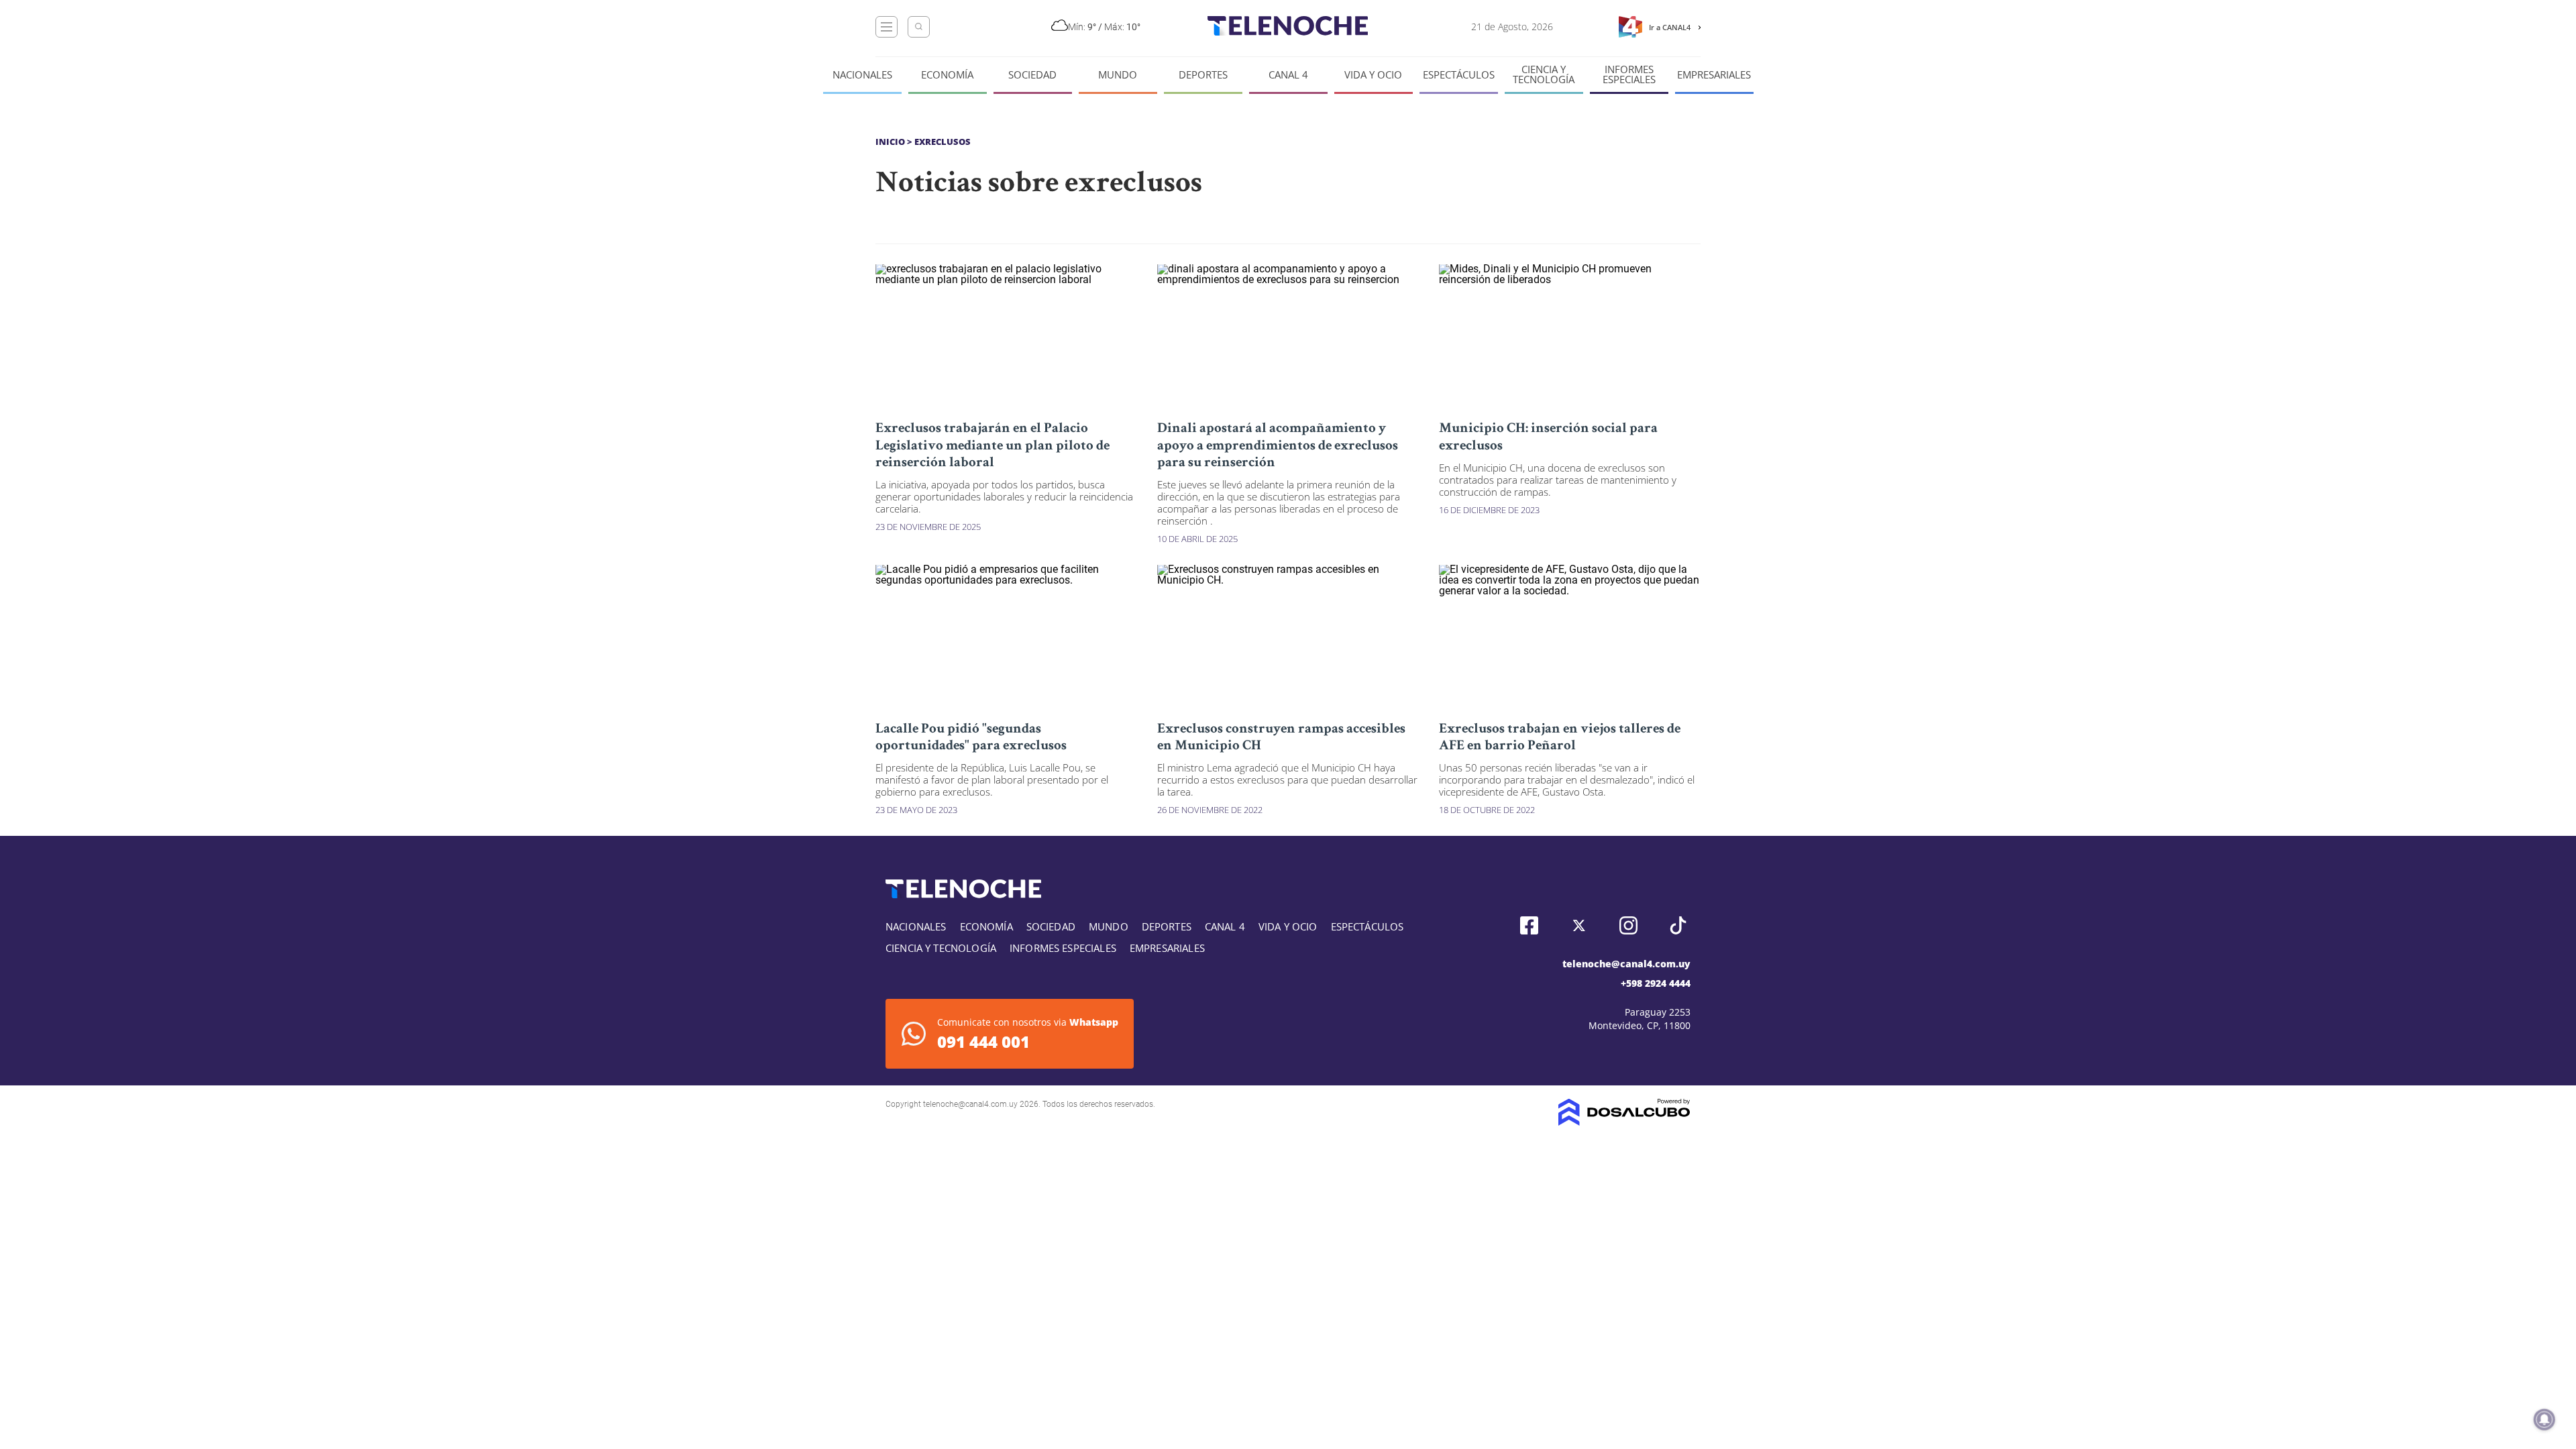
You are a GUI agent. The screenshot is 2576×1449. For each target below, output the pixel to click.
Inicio (890, 142)
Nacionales (862, 75)
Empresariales (1714, 75)
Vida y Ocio (1373, 75)
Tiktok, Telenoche (1678, 925)
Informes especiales (1629, 74)
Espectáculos (1459, 75)
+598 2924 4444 (1656, 983)
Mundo (1118, 75)
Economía (947, 75)
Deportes (1203, 75)
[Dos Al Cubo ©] (1624, 1122)
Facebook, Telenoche (1529, 925)
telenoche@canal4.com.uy (1626, 964)
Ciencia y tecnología (1544, 74)
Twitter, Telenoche (1579, 925)
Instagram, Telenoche (1628, 925)
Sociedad (1032, 75)
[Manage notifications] (2544, 1419)
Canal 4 (1288, 75)
